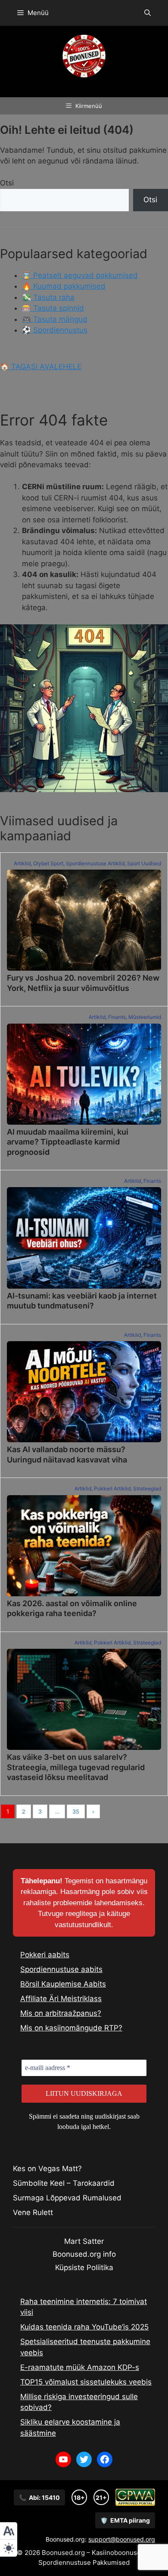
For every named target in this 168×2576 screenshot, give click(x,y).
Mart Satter (84, 2241)
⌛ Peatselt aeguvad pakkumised (80, 275)
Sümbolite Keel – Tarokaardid (64, 2183)
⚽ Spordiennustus (55, 330)
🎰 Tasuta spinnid (53, 308)
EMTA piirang (125, 2520)
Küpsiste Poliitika (84, 2267)
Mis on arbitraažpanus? (61, 2013)
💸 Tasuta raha (48, 297)
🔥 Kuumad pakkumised (64, 286)
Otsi (7, 183)
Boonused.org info (84, 2254)
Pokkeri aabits (45, 1955)
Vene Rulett (33, 2212)
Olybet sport (48, 863)
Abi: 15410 (39, 2497)
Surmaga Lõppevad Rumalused (67, 2198)
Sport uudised (144, 863)
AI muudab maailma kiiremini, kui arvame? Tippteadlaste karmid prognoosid (68, 1142)
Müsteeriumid (145, 1017)
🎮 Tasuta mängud (55, 319)
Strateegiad (147, 1489)
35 (76, 1811)
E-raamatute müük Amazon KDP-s (80, 2367)
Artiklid (22, 863)
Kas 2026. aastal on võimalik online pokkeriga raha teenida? (72, 1608)
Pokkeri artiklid (112, 1489)
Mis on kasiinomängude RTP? (71, 2028)
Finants (117, 1017)
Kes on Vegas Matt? (47, 2169)
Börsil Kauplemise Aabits (63, 1984)
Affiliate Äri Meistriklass (61, 1999)
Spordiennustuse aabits (61, 1969)
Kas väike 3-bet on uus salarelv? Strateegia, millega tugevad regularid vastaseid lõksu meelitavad (76, 1767)
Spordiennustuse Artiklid (95, 863)
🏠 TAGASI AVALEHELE (41, 367)
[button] (148, 13)
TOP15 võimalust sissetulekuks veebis (86, 2382)
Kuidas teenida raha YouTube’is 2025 (84, 2327)
